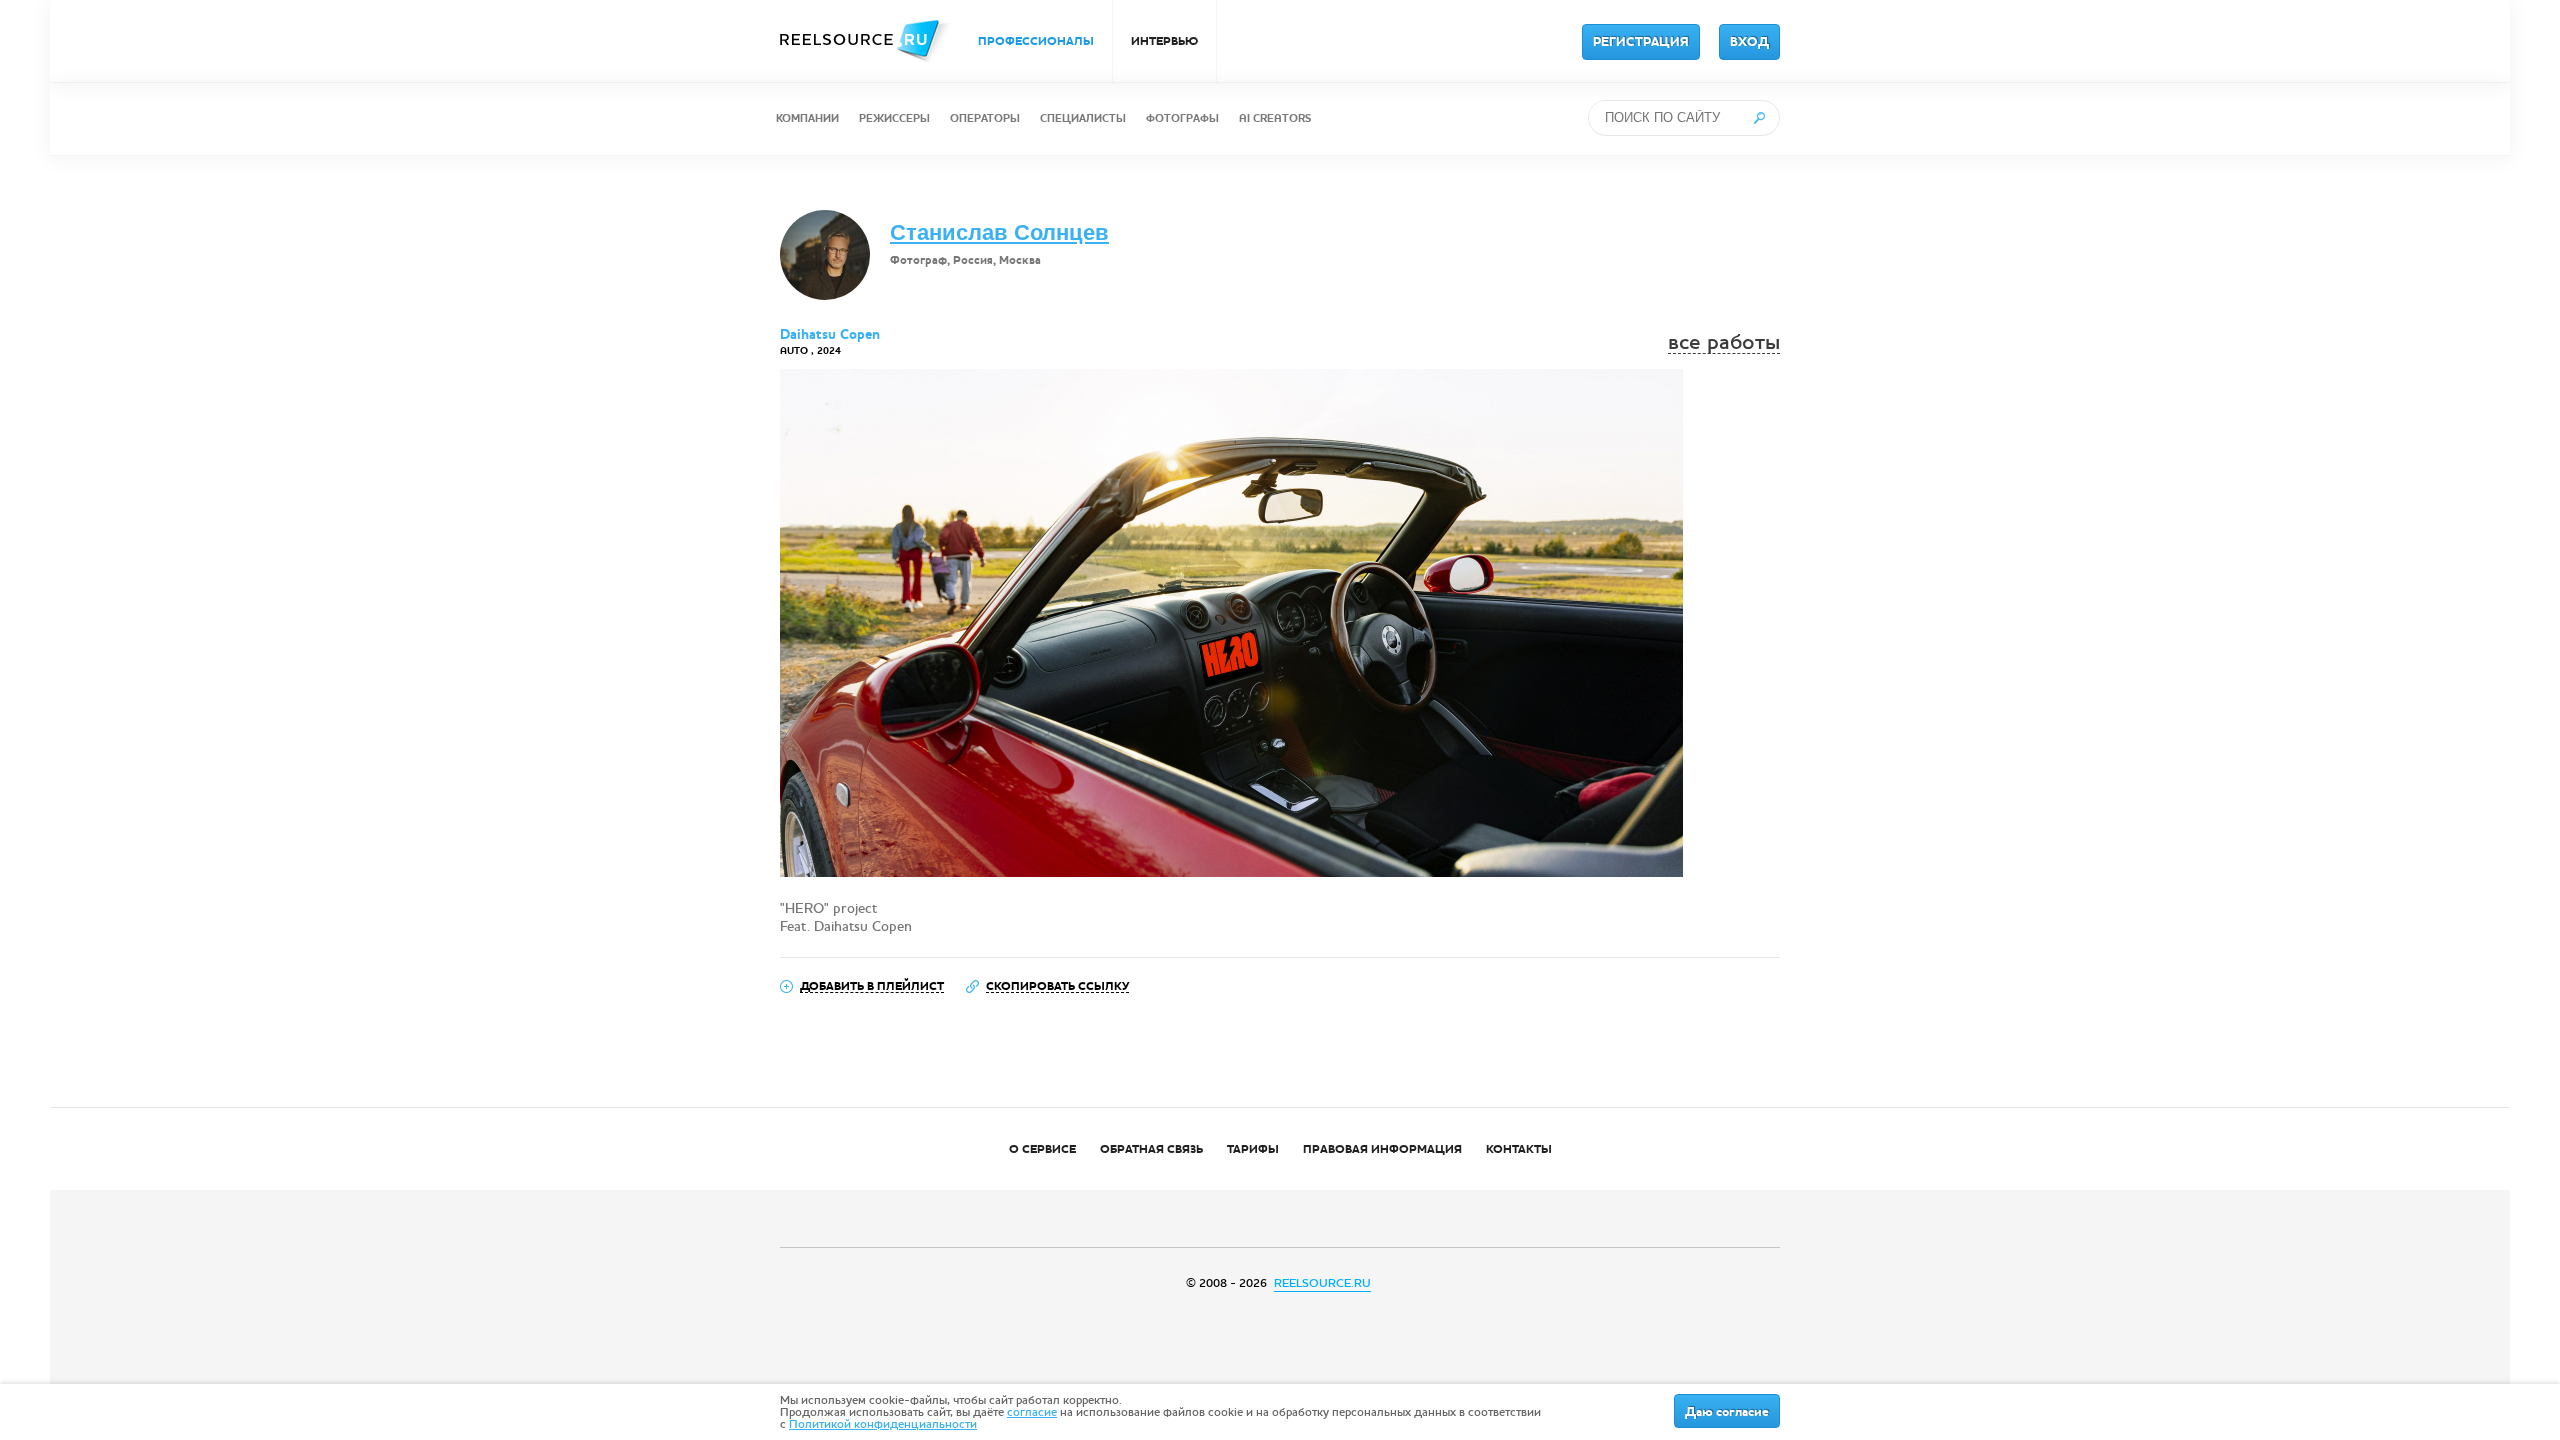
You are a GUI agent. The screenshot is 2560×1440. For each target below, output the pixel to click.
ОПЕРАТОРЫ (985, 118)
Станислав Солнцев (999, 232)
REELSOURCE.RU (1322, 1283)
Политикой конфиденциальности (883, 1424)
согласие (1032, 1412)
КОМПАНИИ (807, 118)
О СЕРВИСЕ (1042, 1149)
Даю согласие (1727, 1412)
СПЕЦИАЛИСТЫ (1083, 118)
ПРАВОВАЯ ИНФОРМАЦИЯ (1382, 1149)
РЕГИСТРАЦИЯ (1641, 42)
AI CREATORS (1275, 118)
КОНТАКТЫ (1519, 1149)
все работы (1724, 342)
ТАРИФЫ (1253, 1149)
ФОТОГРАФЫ (1182, 118)
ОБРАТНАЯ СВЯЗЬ (1151, 1149)
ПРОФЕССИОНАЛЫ (1036, 41)
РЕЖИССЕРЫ (894, 118)
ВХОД (1749, 42)
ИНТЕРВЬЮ (1164, 41)
